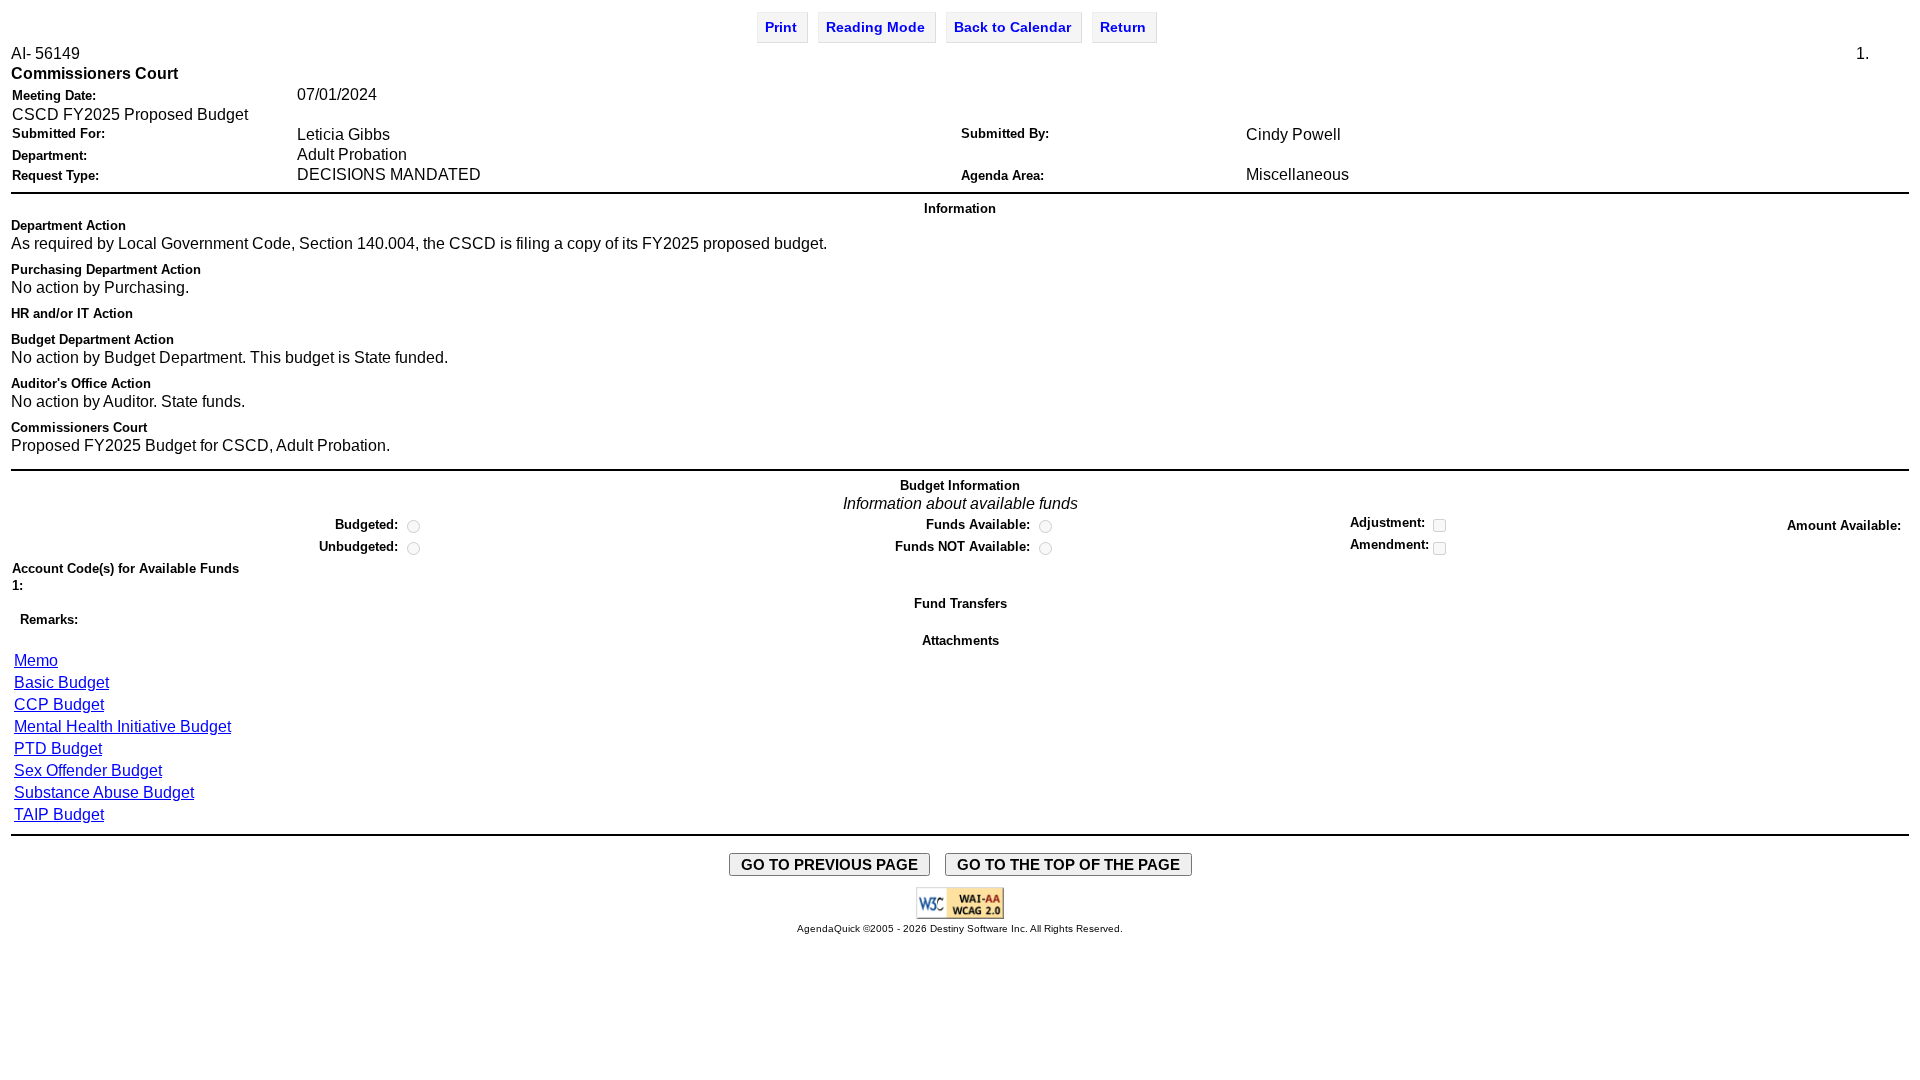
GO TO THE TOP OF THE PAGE (1068, 864)
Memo (36, 660)
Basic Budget (61, 682)
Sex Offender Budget (88, 770)
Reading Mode (875, 27)
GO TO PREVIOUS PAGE (829, 864)
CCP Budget (59, 704)
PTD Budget (58, 748)
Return (1123, 27)
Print (781, 27)
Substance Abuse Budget (104, 792)
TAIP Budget (59, 814)
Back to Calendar (1012, 27)
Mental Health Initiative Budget (122, 726)
